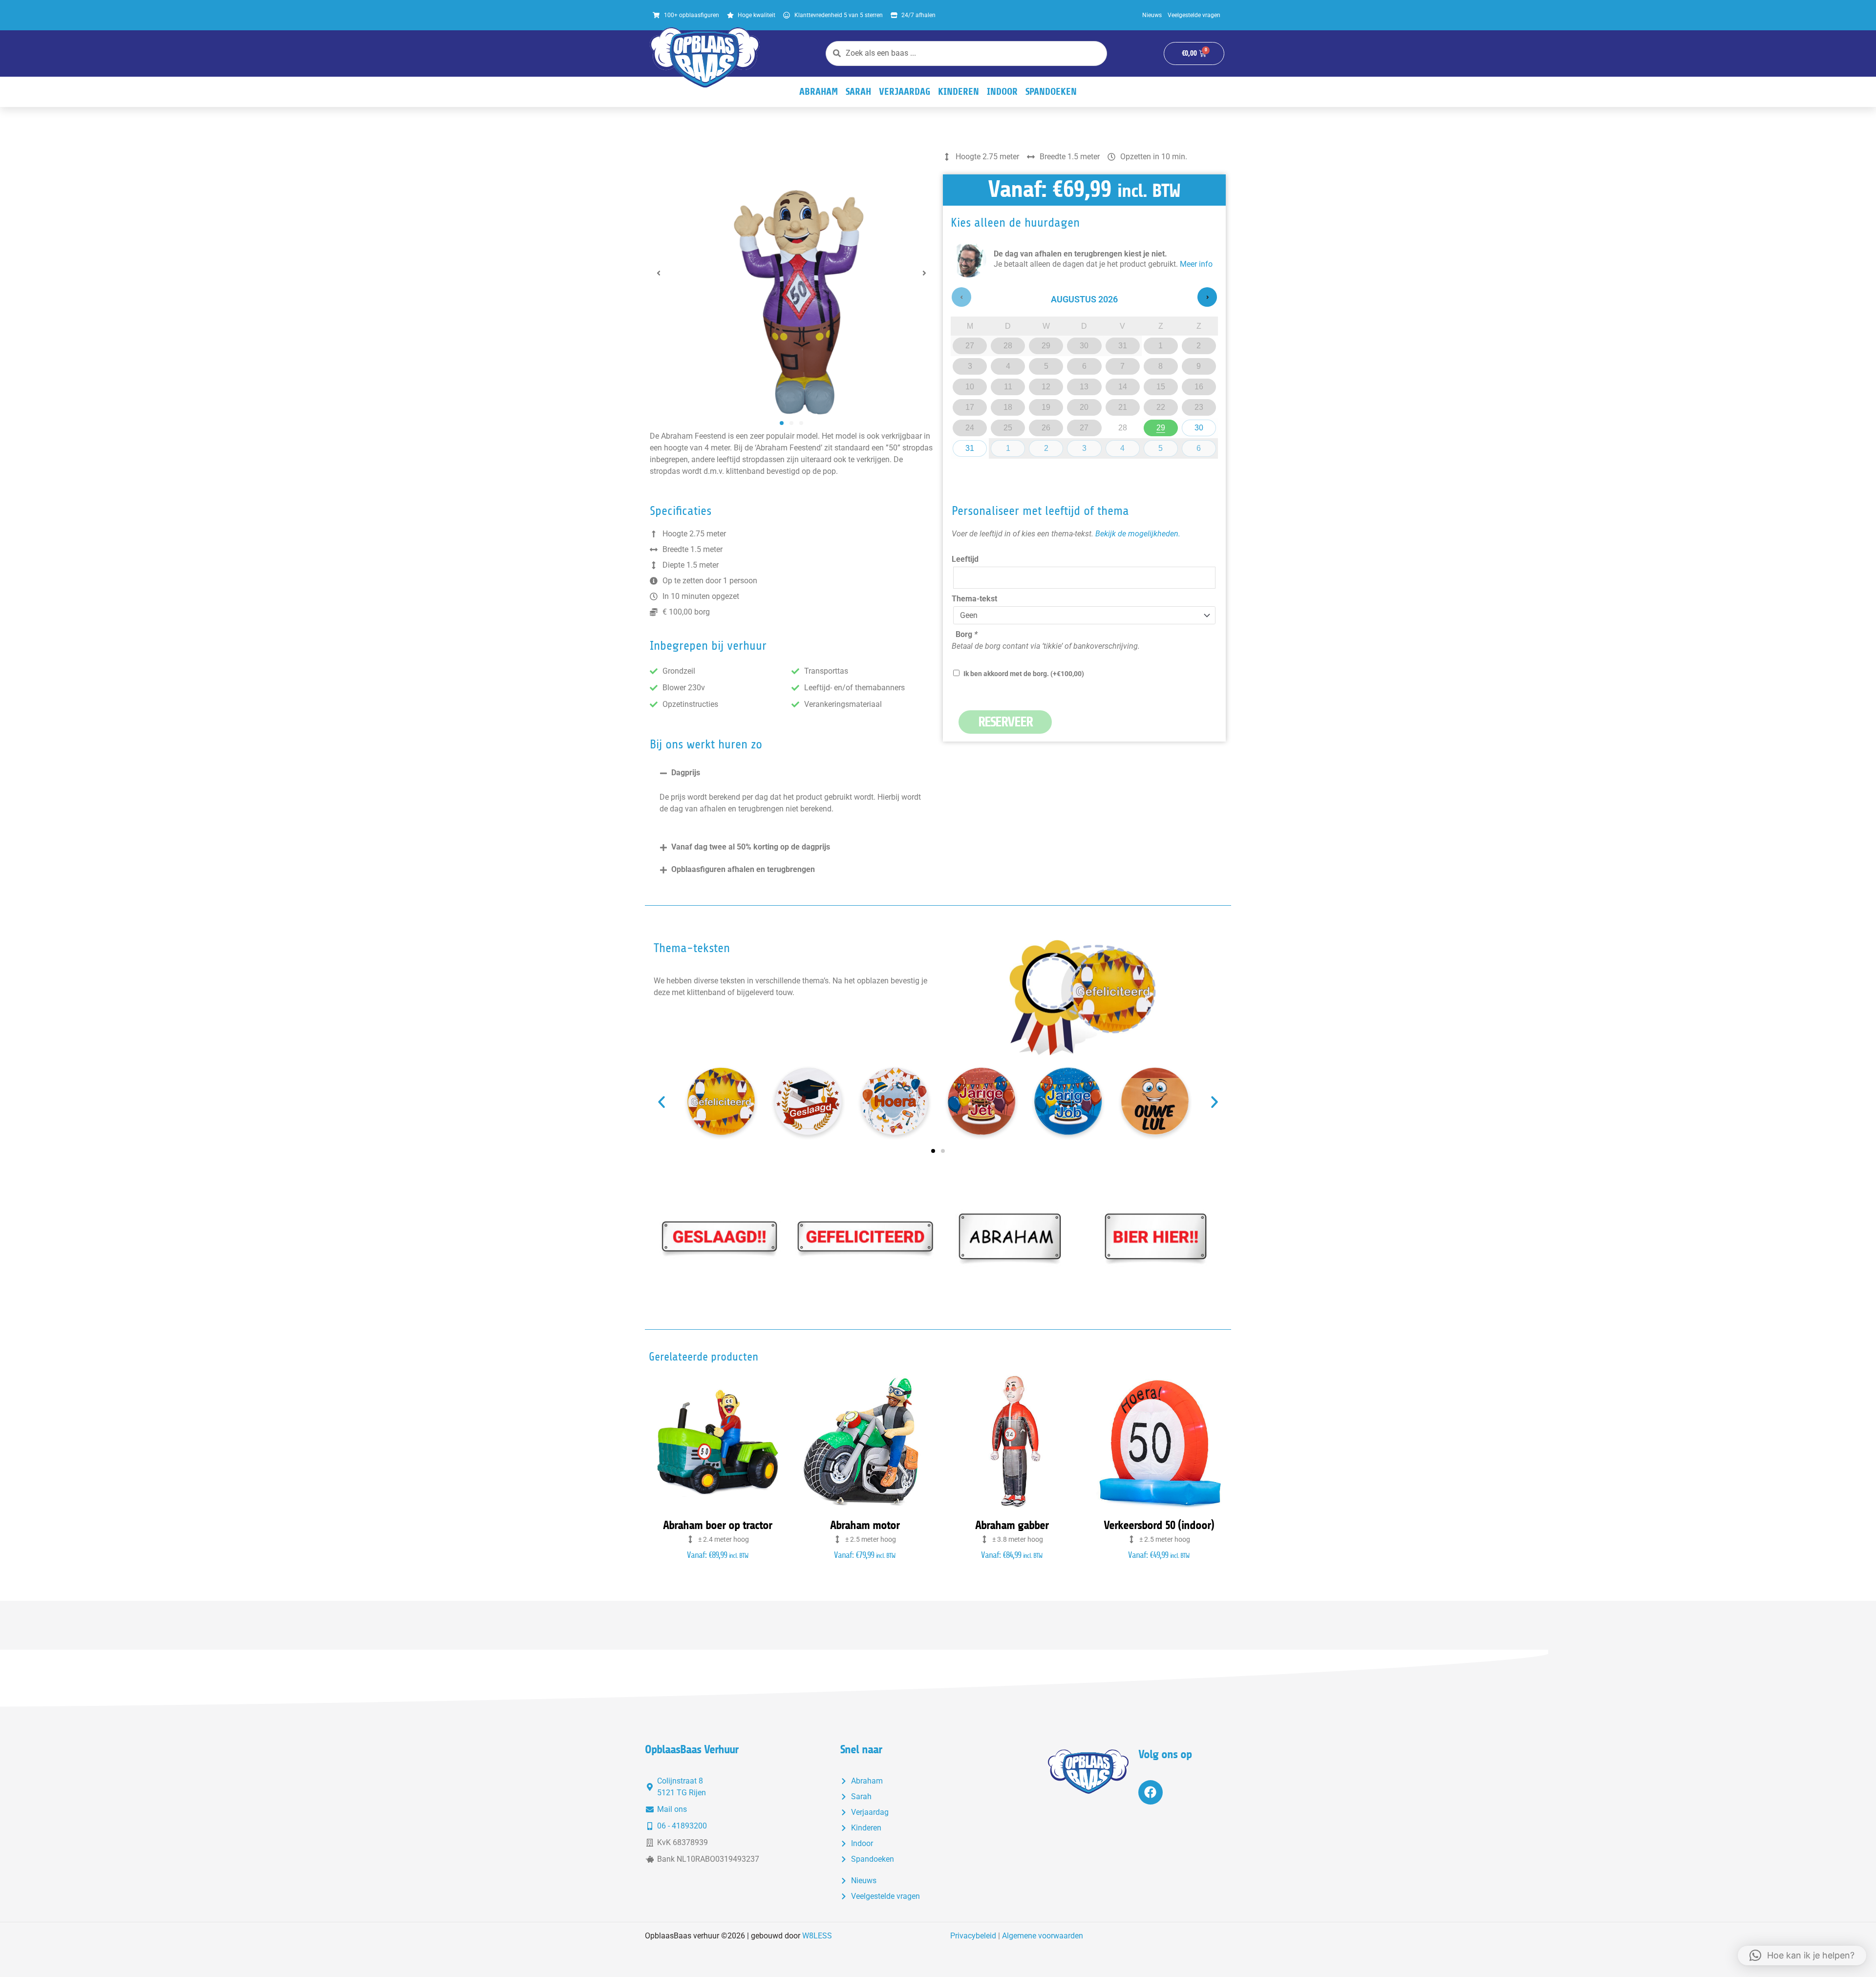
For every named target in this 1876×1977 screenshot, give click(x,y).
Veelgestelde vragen (1194, 15)
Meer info (1196, 264)
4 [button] (1125, 446)
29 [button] (1163, 426)
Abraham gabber (1012, 1525)
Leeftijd (965, 559)
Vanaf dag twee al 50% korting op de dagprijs (751, 847)
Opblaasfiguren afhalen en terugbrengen (743, 869)
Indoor (1002, 92)
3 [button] (1087, 446)
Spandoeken (1051, 92)
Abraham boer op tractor (717, 1525)
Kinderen (959, 92)
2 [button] (1049, 446)
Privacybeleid (973, 1936)
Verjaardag (905, 92)
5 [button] (1163, 446)
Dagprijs (686, 773)
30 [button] (1202, 426)
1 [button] (1011, 446)
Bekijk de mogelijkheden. (1138, 534)
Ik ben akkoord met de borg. (1024, 674)
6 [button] (1202, 446)
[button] (659, 273)
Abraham (819, 92)
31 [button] (972, 446)
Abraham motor (865, 1525)
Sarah (858, 92)
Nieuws (1152, 15)
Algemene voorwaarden (1043, 1936)
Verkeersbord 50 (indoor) (1159, 1525)
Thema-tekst (974, 599)
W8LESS (817, 1936)
